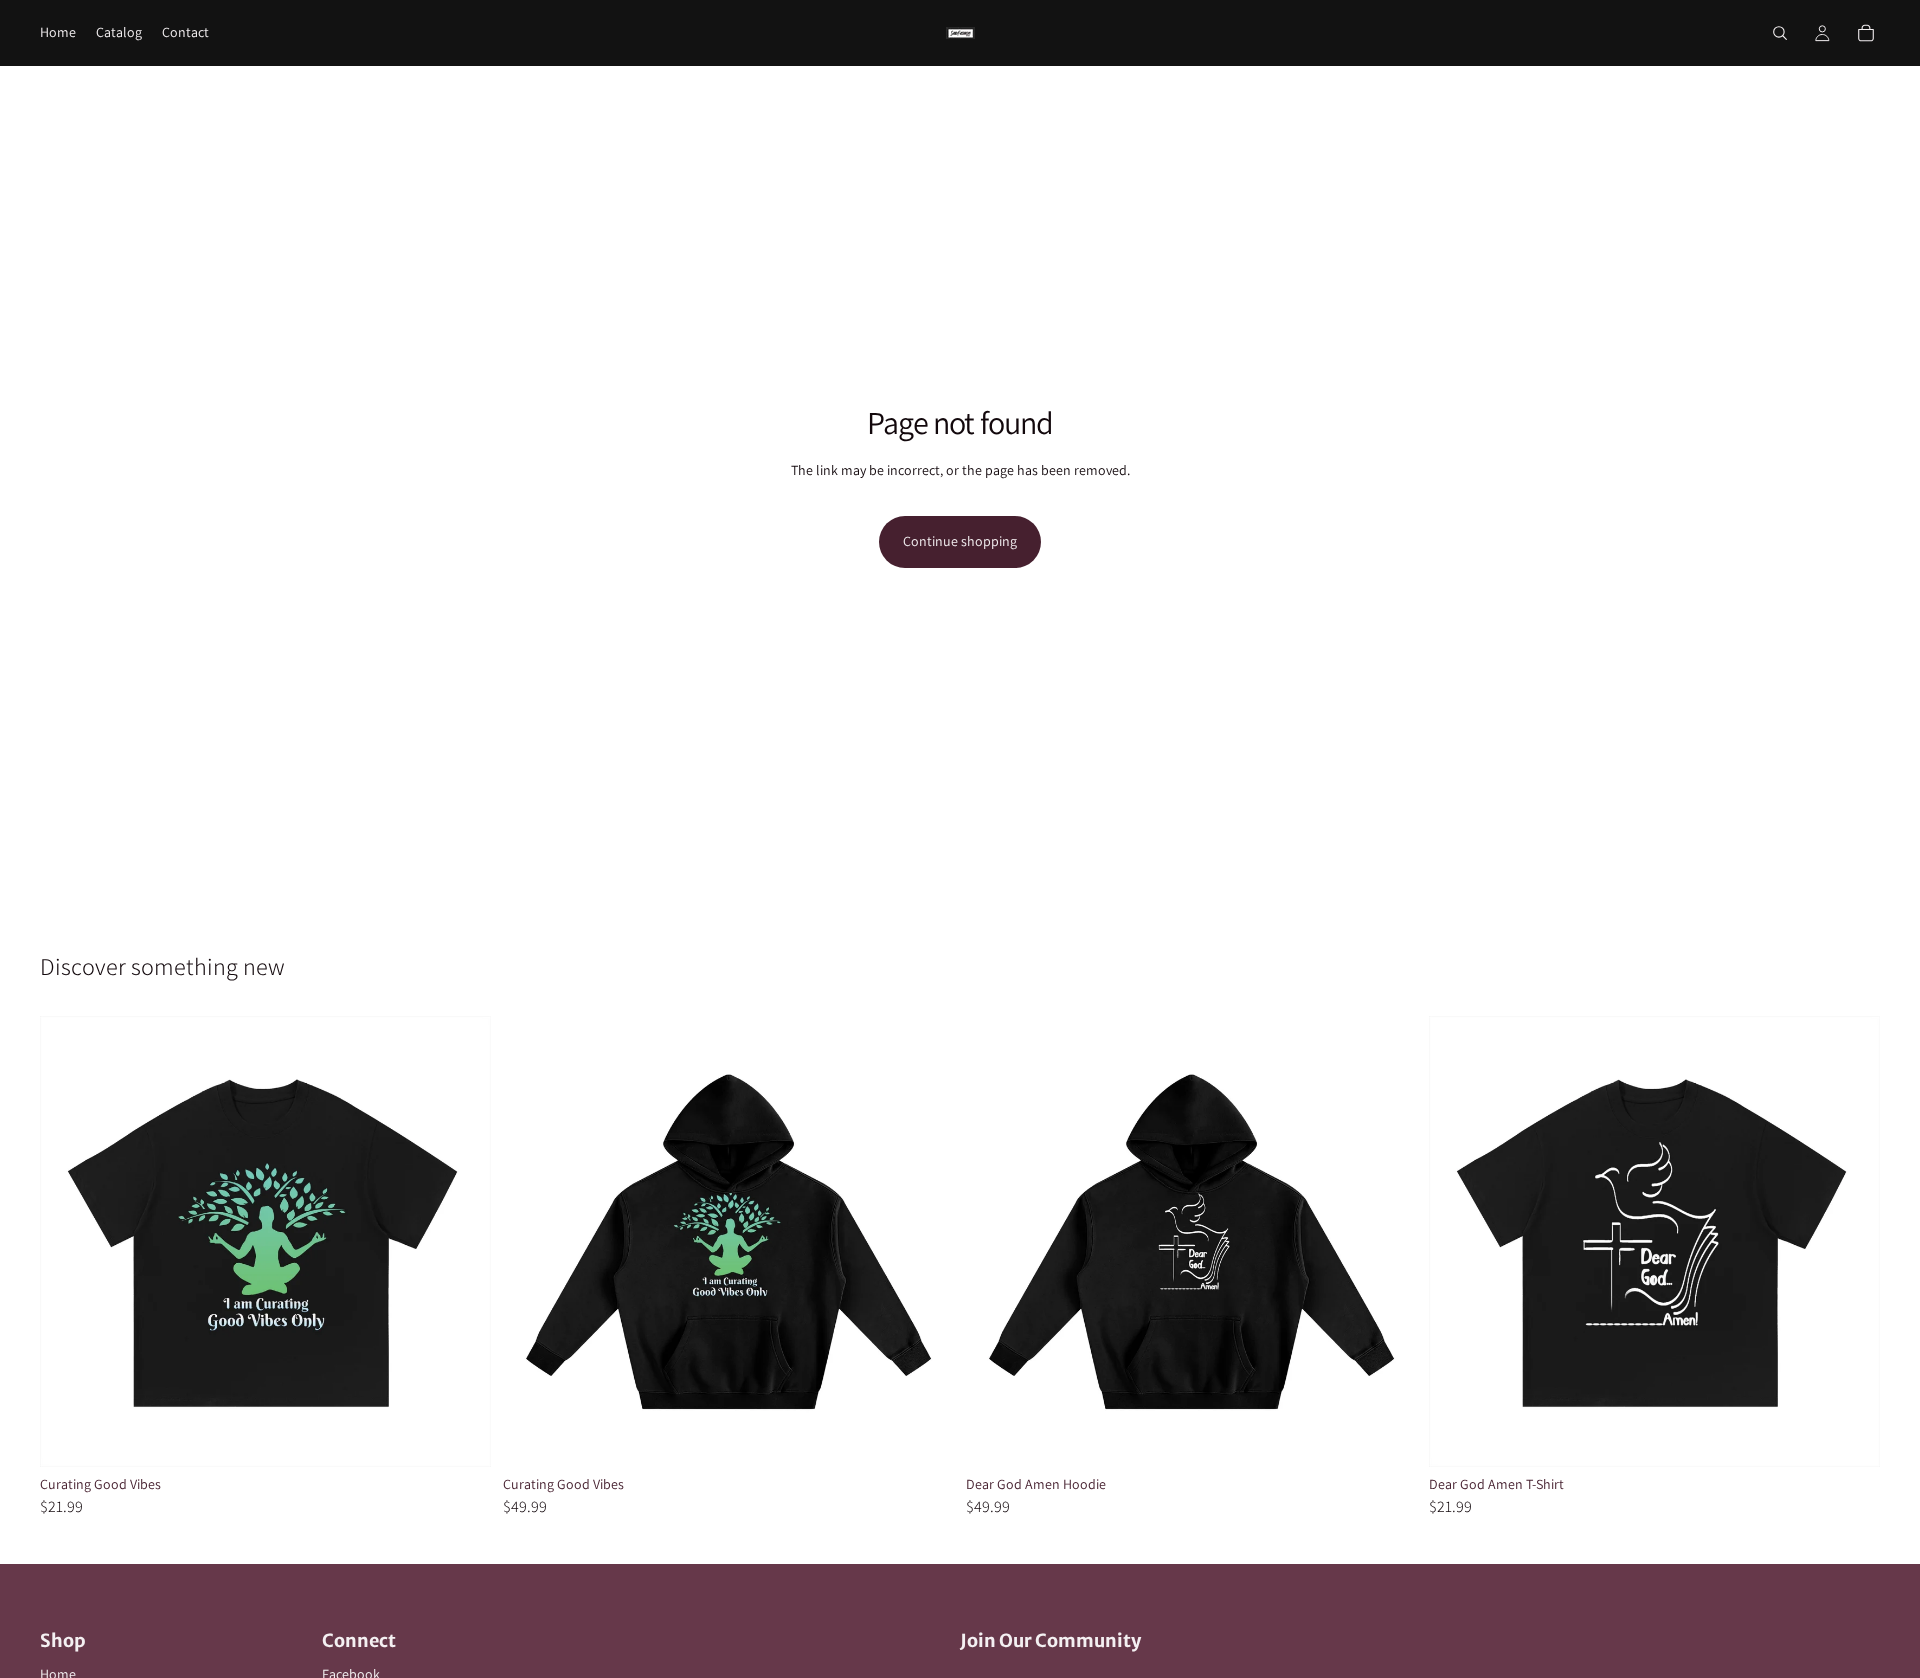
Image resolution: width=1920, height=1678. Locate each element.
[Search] (1780, 33)
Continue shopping (960, 541)
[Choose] (460, 1436)
